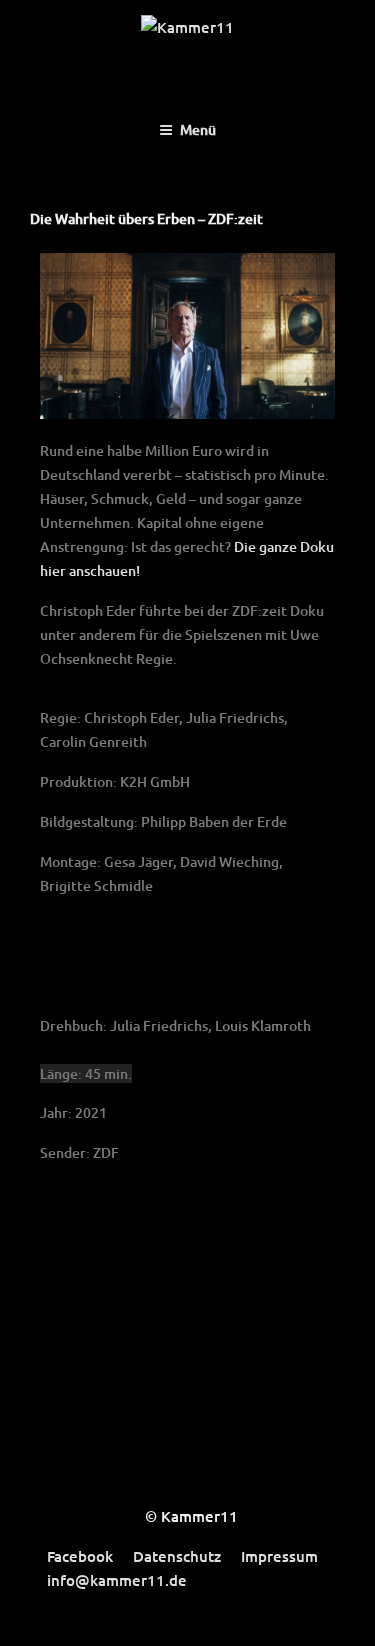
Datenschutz (177, 1556)
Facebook (80, 1556)
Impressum (279, 1556)
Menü (198, 129)
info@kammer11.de (117, 1580)
